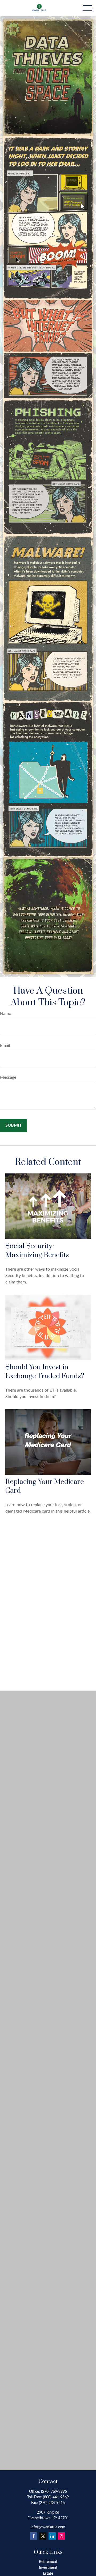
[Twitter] (43, 2536)
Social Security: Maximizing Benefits (37, 1251)
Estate (48, 2574)
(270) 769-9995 (54, 2492)
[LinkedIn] (52, 2536)
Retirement (48, 2562)
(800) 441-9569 (56, 2497)
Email (5, 1045)
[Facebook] (33, 2536)
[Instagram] (61, 2536)
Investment (48, 2568)
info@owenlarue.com (48, 2527)
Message (8, 1077)
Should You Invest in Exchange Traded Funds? (45, 1372)
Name (5, 1014)
